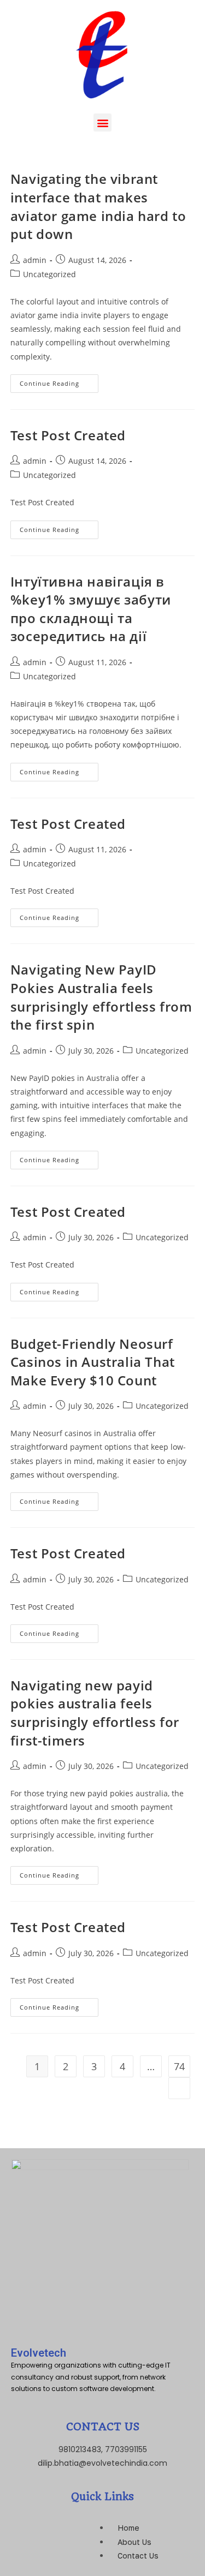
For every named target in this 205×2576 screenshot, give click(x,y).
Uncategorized (49, 274)
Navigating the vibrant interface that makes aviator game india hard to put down (98, 206)
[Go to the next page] (179, 2088)
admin (35, 260)
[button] (102, 122)
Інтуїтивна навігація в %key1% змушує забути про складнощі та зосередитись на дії (91, 609)
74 (179, 2066)
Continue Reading (59, 381)
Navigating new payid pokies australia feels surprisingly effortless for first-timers (95, 1713)
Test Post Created (68, 435)
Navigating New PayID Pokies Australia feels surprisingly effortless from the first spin (101, 997)
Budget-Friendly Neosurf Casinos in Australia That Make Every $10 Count (93, 1362)
